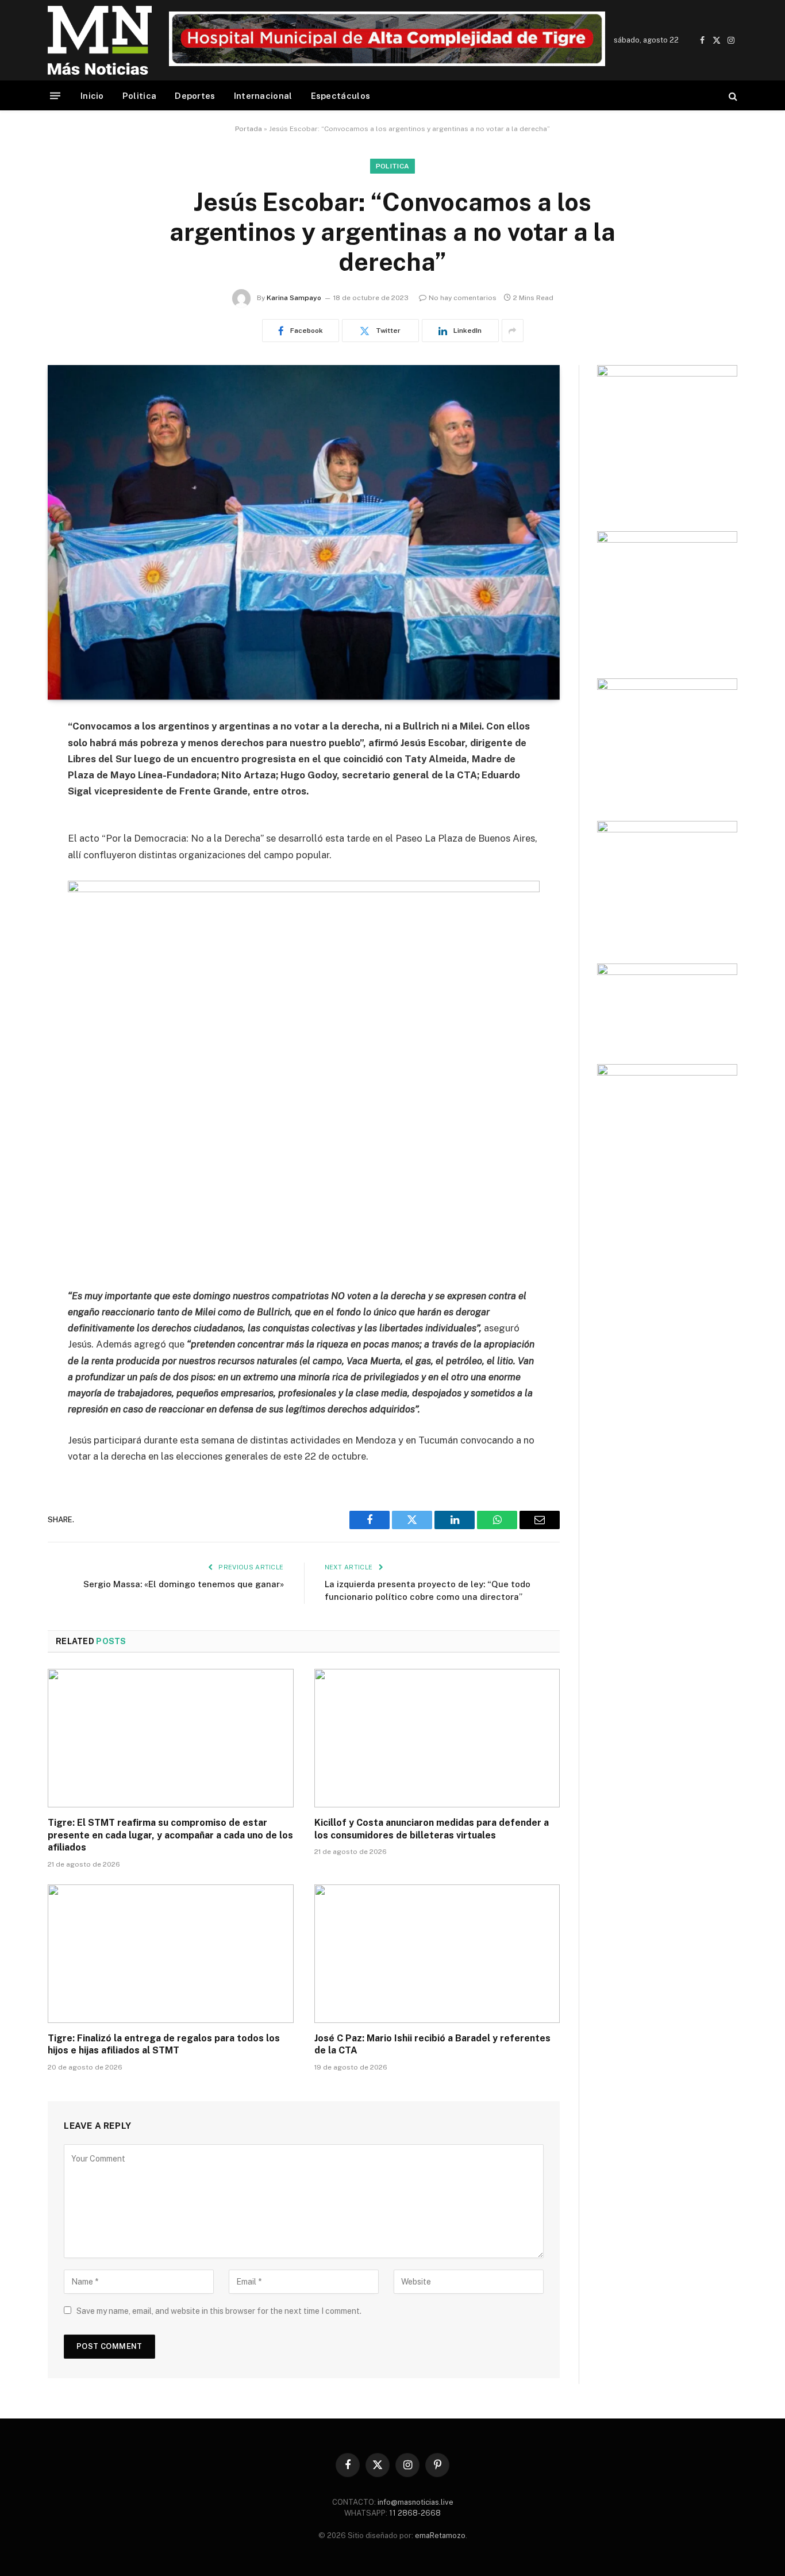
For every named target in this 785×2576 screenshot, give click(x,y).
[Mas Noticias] (100, 40)
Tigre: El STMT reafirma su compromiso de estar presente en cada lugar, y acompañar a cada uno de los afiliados (170, 1835)
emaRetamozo (440, 2535)
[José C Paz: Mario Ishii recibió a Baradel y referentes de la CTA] (437, 1953)
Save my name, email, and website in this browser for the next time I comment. (219, 2311)
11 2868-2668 (414, 2513)
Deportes (195, 96)
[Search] (732, 96)
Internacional (263, 96)
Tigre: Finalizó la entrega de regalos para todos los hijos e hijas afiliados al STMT (164, 2045)
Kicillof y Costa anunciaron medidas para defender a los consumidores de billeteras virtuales (432, 1829)
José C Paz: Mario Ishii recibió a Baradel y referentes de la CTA (432, 2045)
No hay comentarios (463, 298)
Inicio (92, 96)
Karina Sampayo (294, 298)
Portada (249, 129)
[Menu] (55, 96)
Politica (139, 96)
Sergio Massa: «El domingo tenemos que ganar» (184, 1584)
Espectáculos (341, 96)
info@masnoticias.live (415, 2502)
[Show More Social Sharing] (513, 331)
